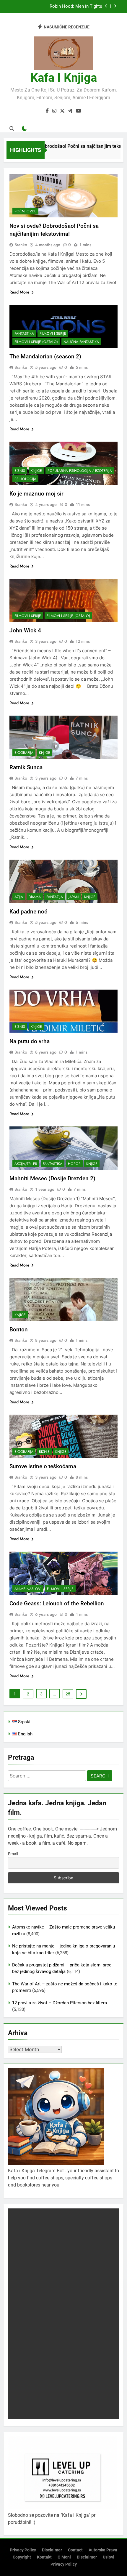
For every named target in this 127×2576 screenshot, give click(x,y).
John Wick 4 (25, 630)
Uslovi (109, 2557)
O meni (64, 2557)
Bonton (19, 1329)
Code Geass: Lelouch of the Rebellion (57, 1603)
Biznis (20, 471)
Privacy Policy (23, 2550)
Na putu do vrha (30, 1041)
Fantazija (55, 897)
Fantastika (24, 334)
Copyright (22, 2557)
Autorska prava (103, 2550)
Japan (74, 897)
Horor (74, 1164)
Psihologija (25, 479)
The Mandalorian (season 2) (45, 356)
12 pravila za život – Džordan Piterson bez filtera (60, 2003)
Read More (19, 292)
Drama (35, 897)
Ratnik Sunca (26, 767)
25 (68, 1694)
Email (13, 1854)
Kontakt (44, 2557)
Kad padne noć (28, 912)
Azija (19, 897)
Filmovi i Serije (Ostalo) (36, 342)
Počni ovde (25, 211)
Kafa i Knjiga (64, 78)
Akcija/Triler (26, 1164)
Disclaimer (52, 2550)
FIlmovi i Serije (53, 334)
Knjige (36, 471)
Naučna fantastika (81, 342)
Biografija (24, 753)
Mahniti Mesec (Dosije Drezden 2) (52, 1178)
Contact (75, 2550)
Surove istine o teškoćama (43, 1466)
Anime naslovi (28, 1589)
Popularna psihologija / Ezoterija (80, 471)
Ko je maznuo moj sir (36, 494)
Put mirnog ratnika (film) (78, 7)
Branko (21, 245)
